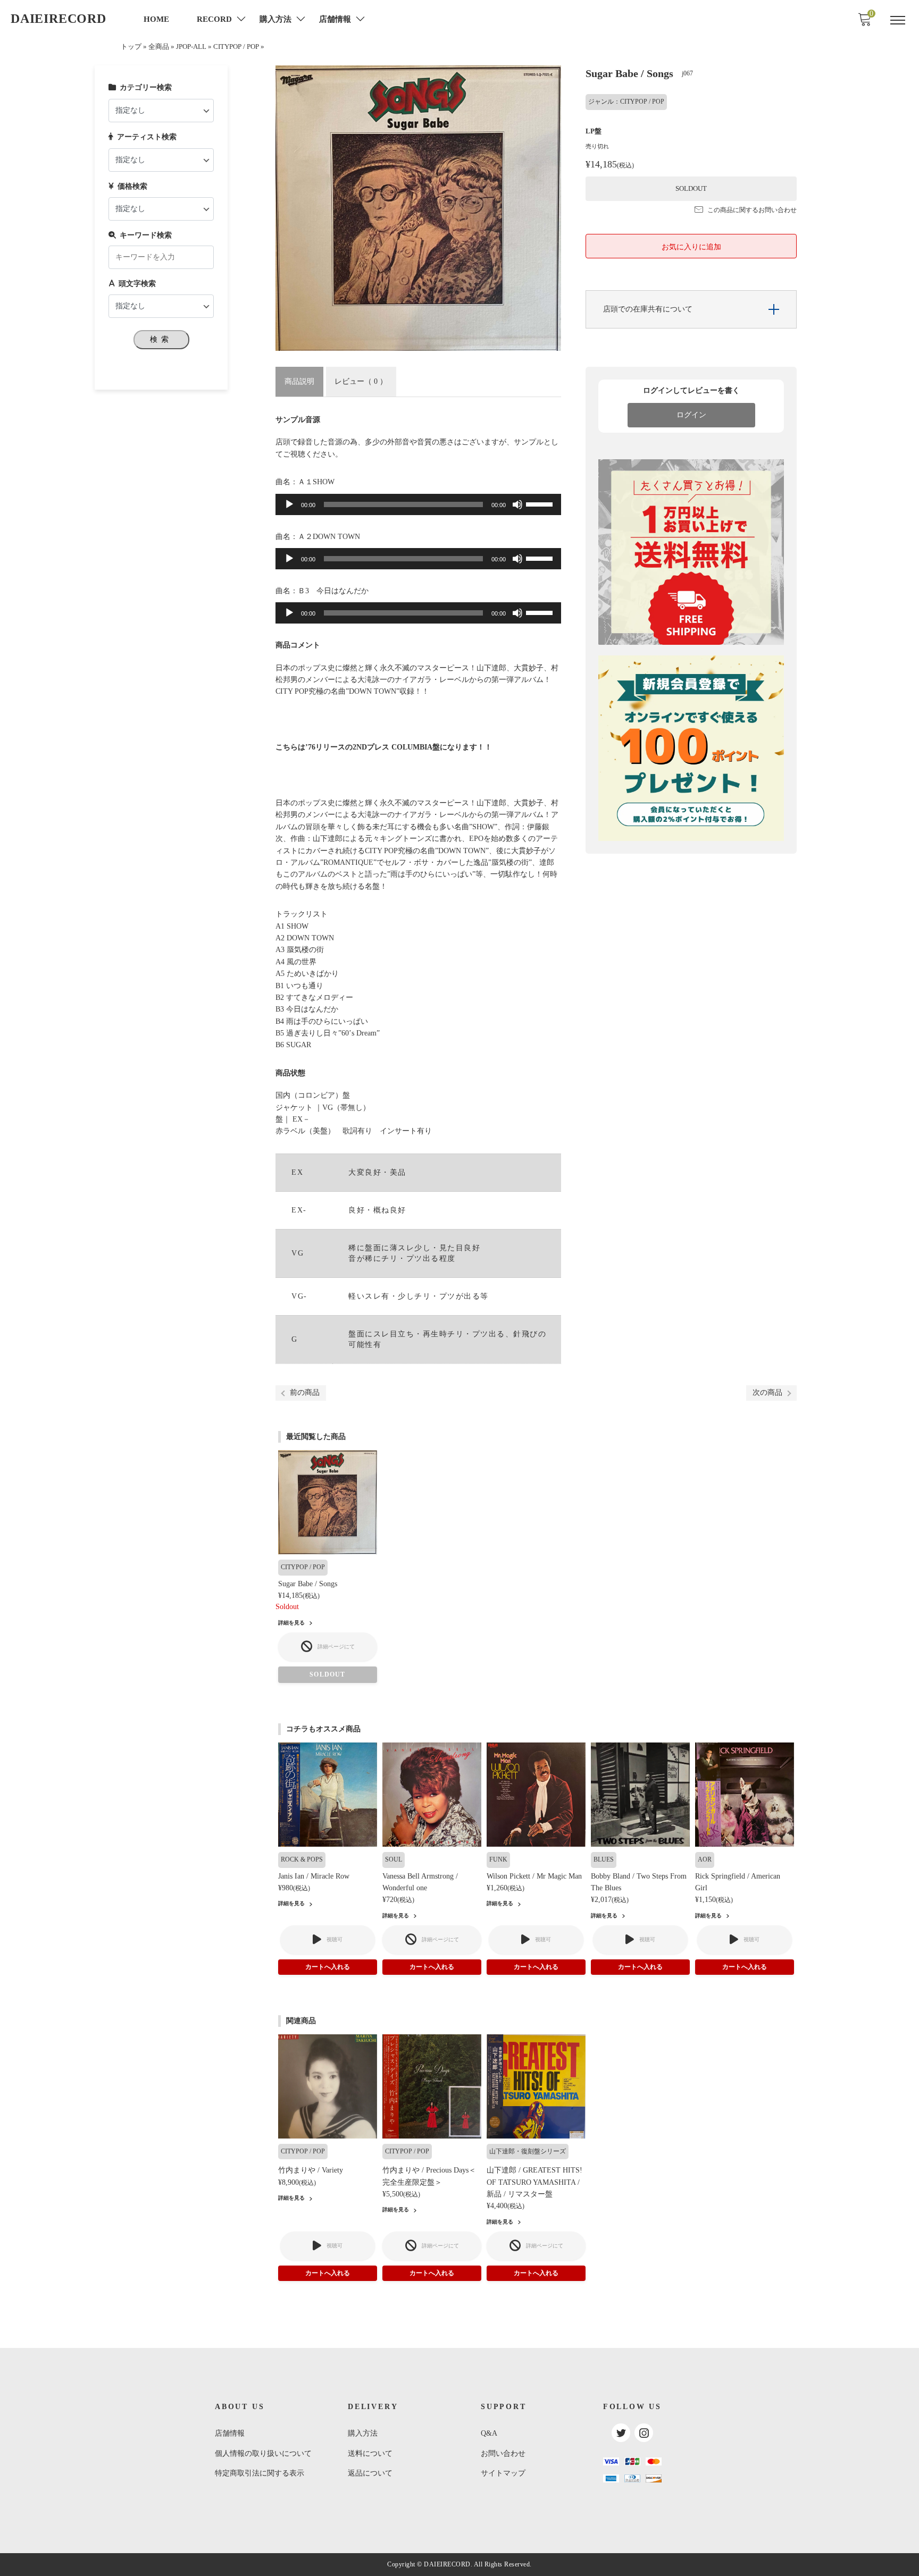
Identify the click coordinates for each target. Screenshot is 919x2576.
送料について (370, 2453)
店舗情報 (230, 2433)
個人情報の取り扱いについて (263, 2453)
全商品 (159, 47)
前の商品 (305, 1392)
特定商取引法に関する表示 (260, 2473)
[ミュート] (517, 504)
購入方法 (363, 2433)
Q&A (489, 2433)
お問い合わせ (503, 2453)
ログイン (691, 415)
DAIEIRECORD (59, 19)
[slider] (541, 503)
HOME (156, 19)
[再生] (289, 504)
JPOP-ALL (191, 47)
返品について (370, 2473)
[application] (418, 504)
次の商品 (767, 1392)
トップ (131, 47)
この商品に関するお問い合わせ (752, 210)
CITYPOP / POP (236, 47)
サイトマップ (503, 2473)
